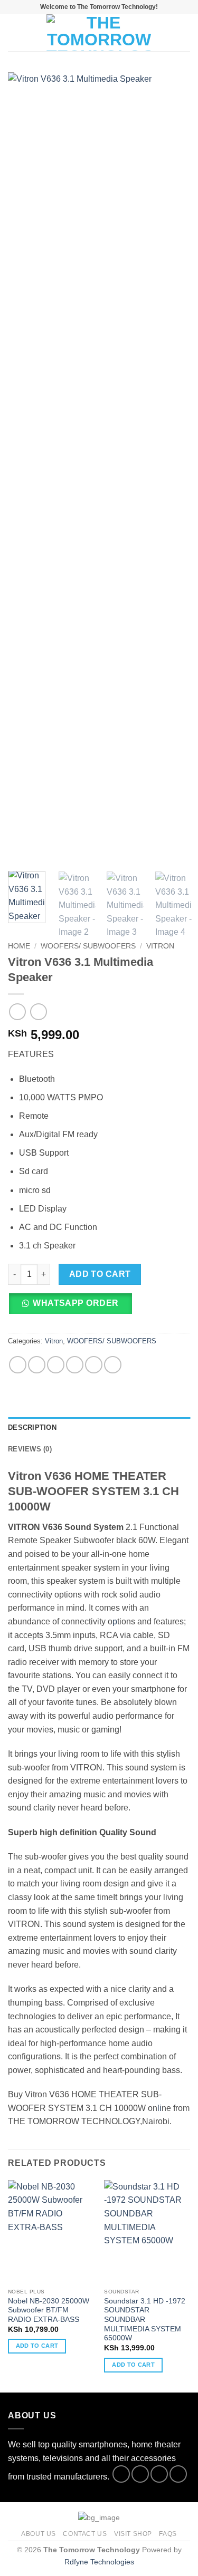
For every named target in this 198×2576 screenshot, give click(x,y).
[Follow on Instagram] (140, 2474)
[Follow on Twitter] (159, 2474)
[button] (14, 32)
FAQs (168, 2534)
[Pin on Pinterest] (94, 1365)
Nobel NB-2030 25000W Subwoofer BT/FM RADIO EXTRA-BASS (49, 2310)
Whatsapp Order (76, 1303)
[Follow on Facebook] (121, 2474)
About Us (39, 2534)
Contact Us (85, 2534)
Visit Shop (133, 2534)
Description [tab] (32, 1427)
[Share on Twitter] (56, 1365)
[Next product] (17, 1011)
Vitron (160, 946)
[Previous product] (38, 1011)
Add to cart (100, 1274)
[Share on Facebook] (37, 1365)
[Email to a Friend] (75, 1365)
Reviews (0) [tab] (30, 1449)
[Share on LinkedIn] (113, 1365)
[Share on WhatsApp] (18, 1365)
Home (19, 946)
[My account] (167, 33)
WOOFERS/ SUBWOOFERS (88, 946)
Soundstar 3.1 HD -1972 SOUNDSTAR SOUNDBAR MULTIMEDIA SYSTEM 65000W (145, 2320)
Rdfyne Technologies (99, 2562)
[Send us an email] (178, 2474)
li (159, 2108)
